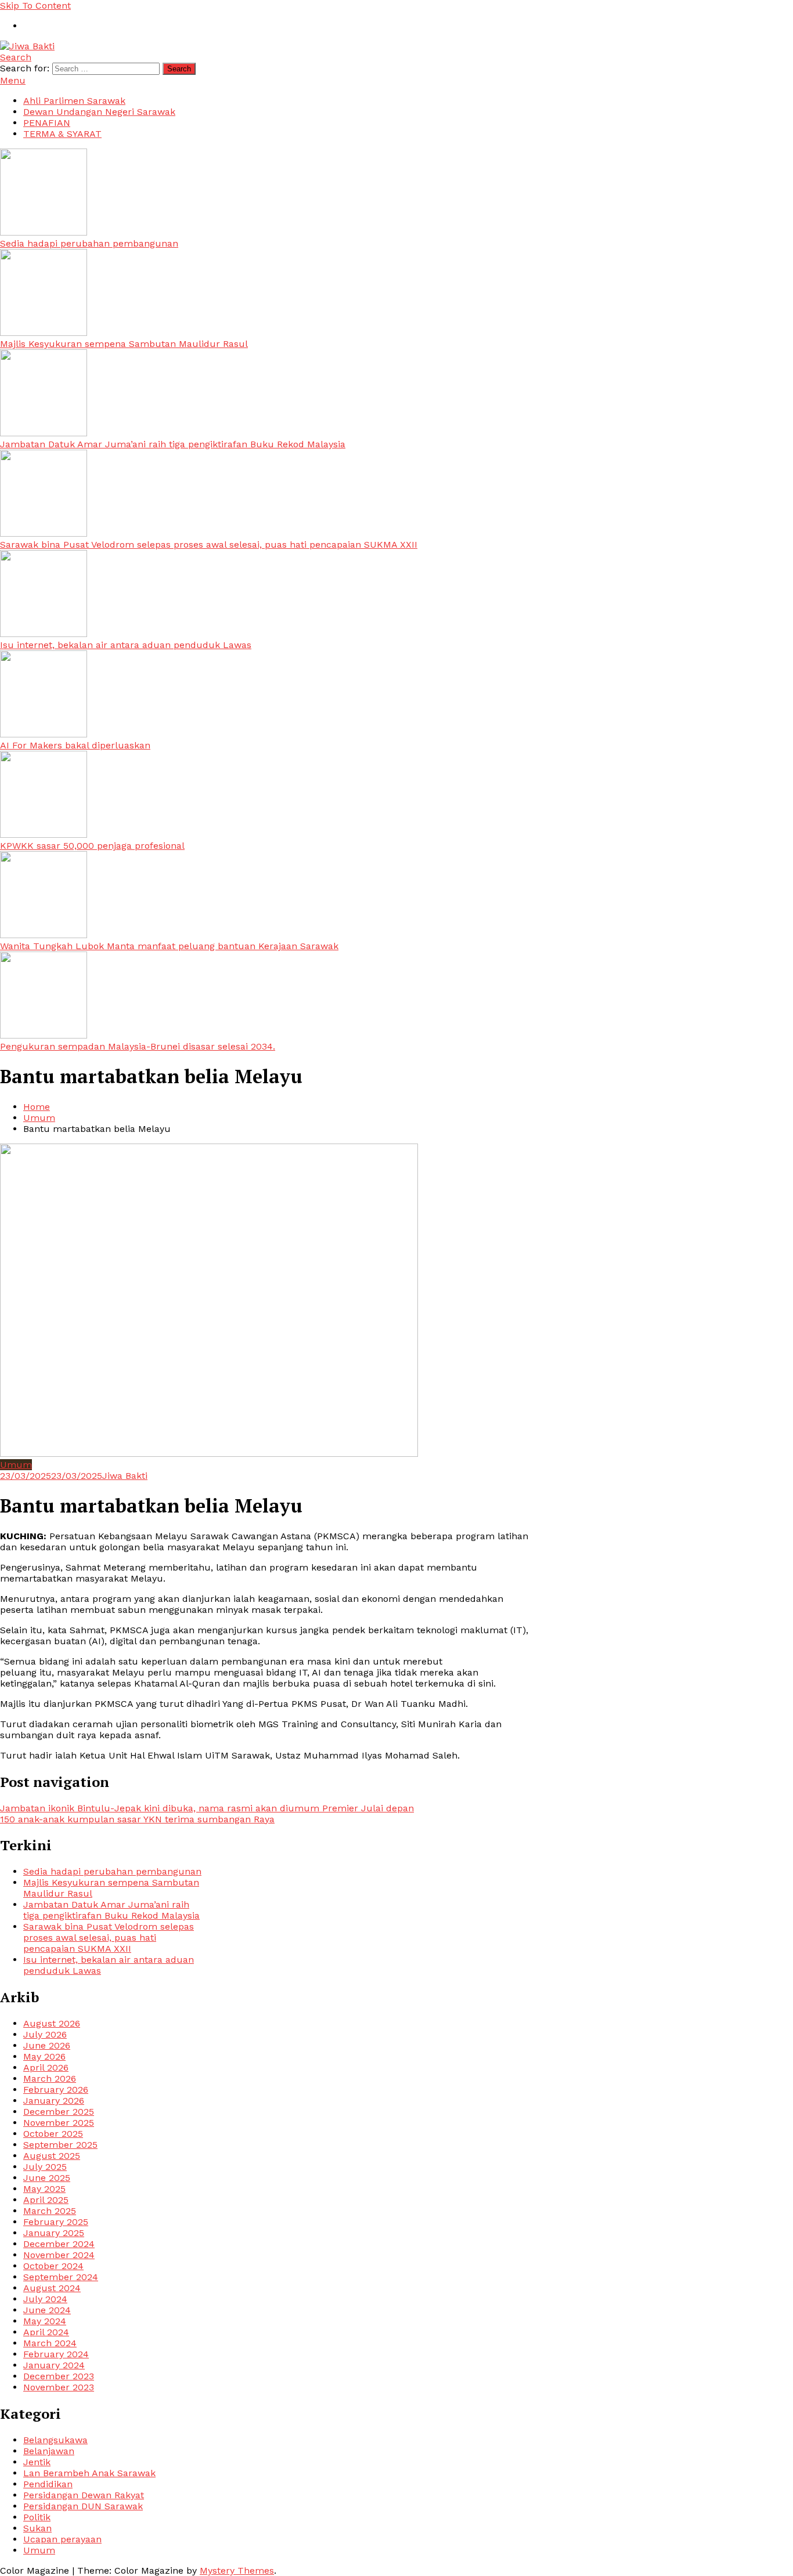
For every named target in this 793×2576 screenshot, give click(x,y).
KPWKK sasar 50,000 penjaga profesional (92, 846)
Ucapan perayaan (62, 2539)
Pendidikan (48, 2484)
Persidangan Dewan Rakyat (84, 2495)
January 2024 (54, 2365)
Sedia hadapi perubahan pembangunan (89, 243)
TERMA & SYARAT (62, 134)
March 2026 (50, 2078)
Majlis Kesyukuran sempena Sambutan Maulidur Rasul (124, 344)
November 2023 (59, 2387)
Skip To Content (35, 6)
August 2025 (52, 2156)
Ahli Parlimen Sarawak (74, 101)
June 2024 (47, 2310)
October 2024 (53, 2266)
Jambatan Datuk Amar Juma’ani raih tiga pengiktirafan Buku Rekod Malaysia (173, 444)
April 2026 (46, 2067)
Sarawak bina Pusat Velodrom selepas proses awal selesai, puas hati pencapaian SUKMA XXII (209, 544)
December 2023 (59, 2376)
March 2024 (50, 2343)
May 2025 (44, 2189)
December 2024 (59, 2244)
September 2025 (60, 2145)
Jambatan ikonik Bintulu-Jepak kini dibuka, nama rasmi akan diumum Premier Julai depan (207, 1808)
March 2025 (50, 2211)
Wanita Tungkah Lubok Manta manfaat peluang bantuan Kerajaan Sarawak (169, 946)
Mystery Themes (237, 2570)
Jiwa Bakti (125, 1476)
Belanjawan (49, 2451)
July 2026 (45, 2034)
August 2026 (52, 2023)
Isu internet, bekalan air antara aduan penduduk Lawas (126, 645)
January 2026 (54, 2101)
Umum (16, 1465)
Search (16, 57)
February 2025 (56, 2222)
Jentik (37, 2462)
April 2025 (46, 2200)
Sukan (37, 2528)
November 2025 (59, 2123)
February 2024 (56, 2354)
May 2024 (45, 2321)
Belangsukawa (55, 2440)
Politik (37, 2517)
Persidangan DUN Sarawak (83, 2506)
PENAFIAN (47, 123)
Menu (13, 80)
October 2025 (53, 2134)
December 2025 (59, 2112)
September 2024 (61, 2277)
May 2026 (44, 2056)
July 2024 (45, 2299)
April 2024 (46, 2332)
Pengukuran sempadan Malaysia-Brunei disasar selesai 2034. (138, 1046)
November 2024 (59, 2255)
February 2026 (56, 2090)
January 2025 (54, 2233)
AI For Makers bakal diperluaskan (75, 745)
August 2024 (52, 2288)
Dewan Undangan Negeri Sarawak (99, 112)
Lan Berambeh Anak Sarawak (89, 2473)
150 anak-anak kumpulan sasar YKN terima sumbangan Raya (137, 1819)
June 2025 (47, 2178)
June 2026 (47, 2045)
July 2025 (45, 2167)
